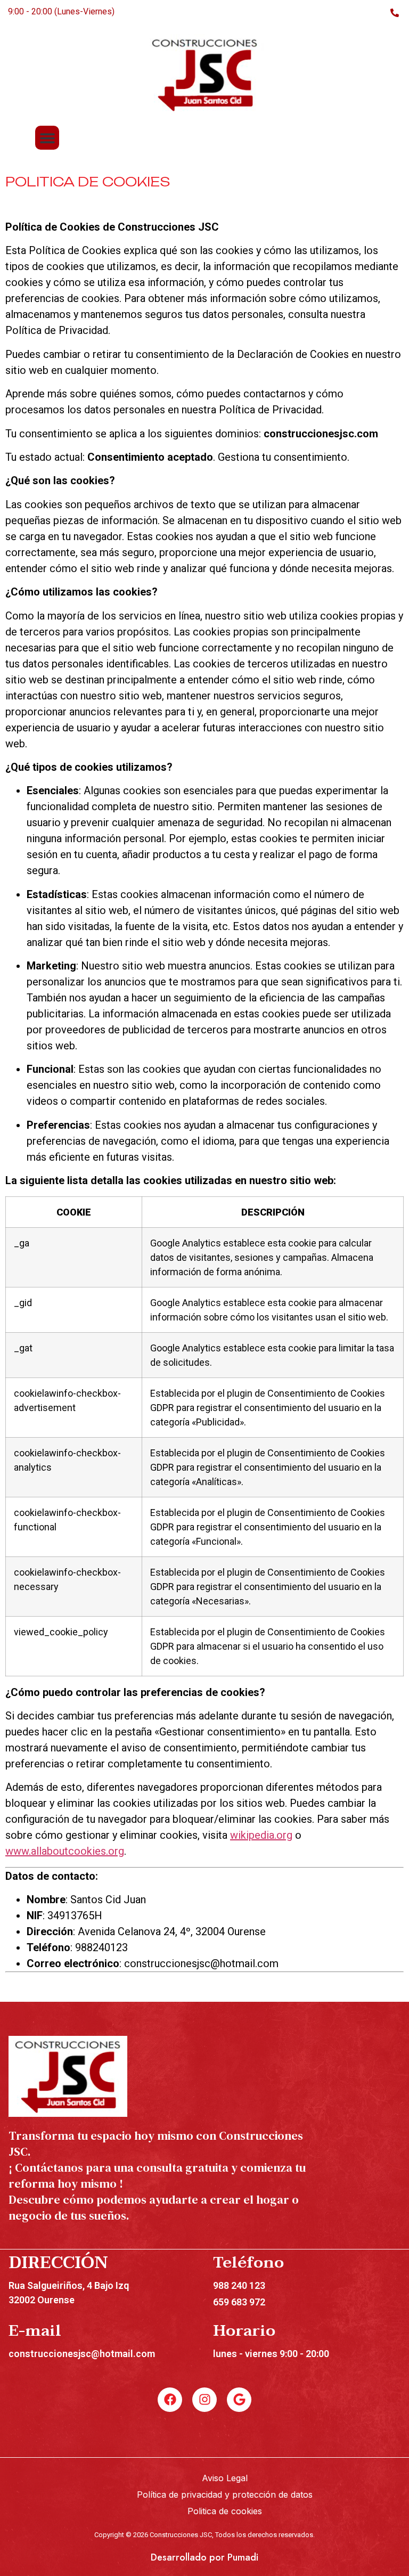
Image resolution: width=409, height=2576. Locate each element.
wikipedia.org (261, 1835)
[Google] (239, 2400)
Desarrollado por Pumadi (204, 2557)
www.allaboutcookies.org (65, 1851)
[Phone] (394, 12)
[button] (47, 138)
